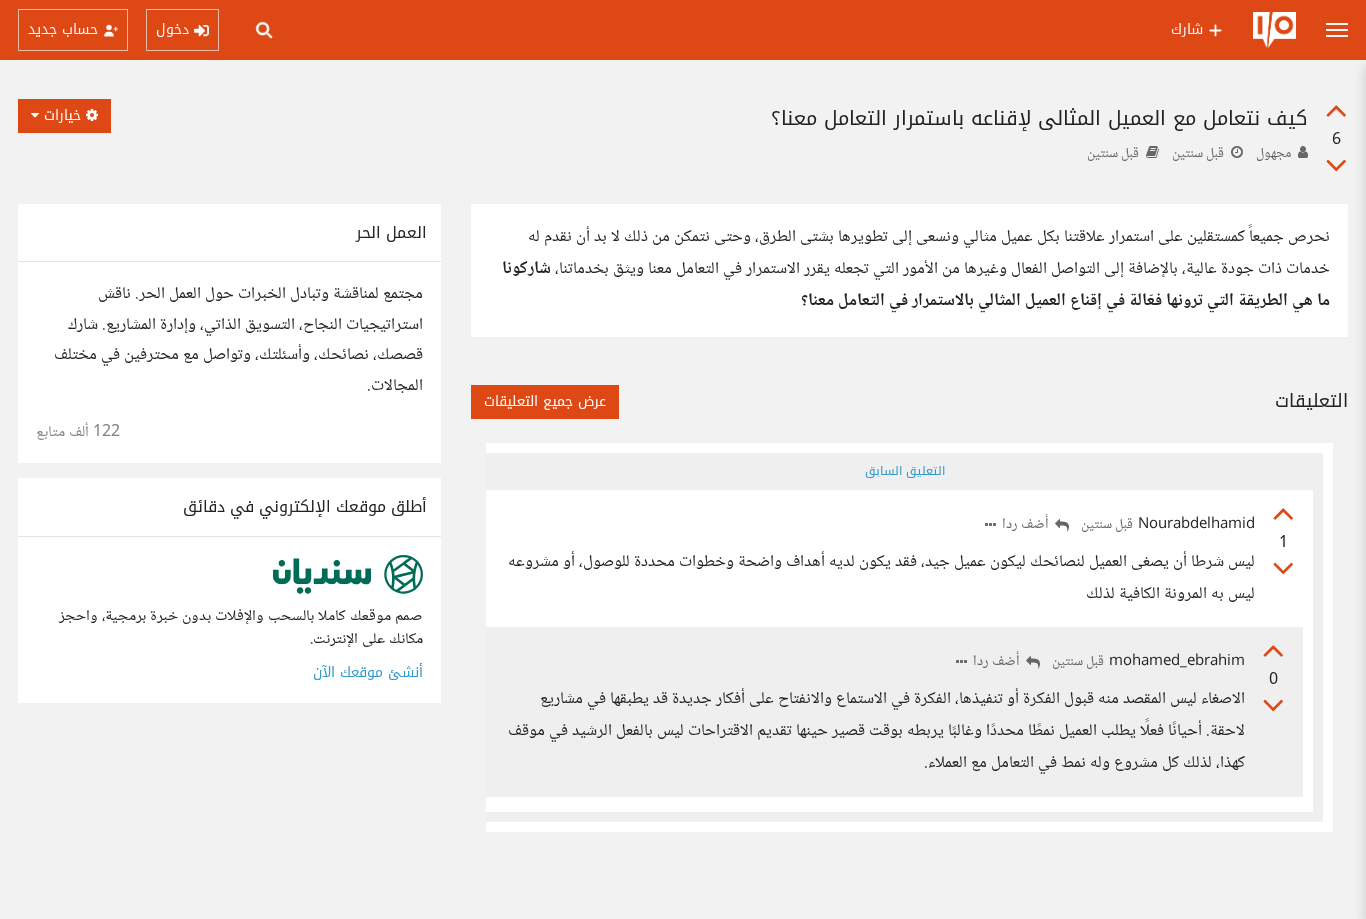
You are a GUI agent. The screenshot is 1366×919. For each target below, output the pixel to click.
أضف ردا (1027, 525)
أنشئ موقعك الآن (368, 672)
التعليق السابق (905, 471)
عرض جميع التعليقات (545, 401)
